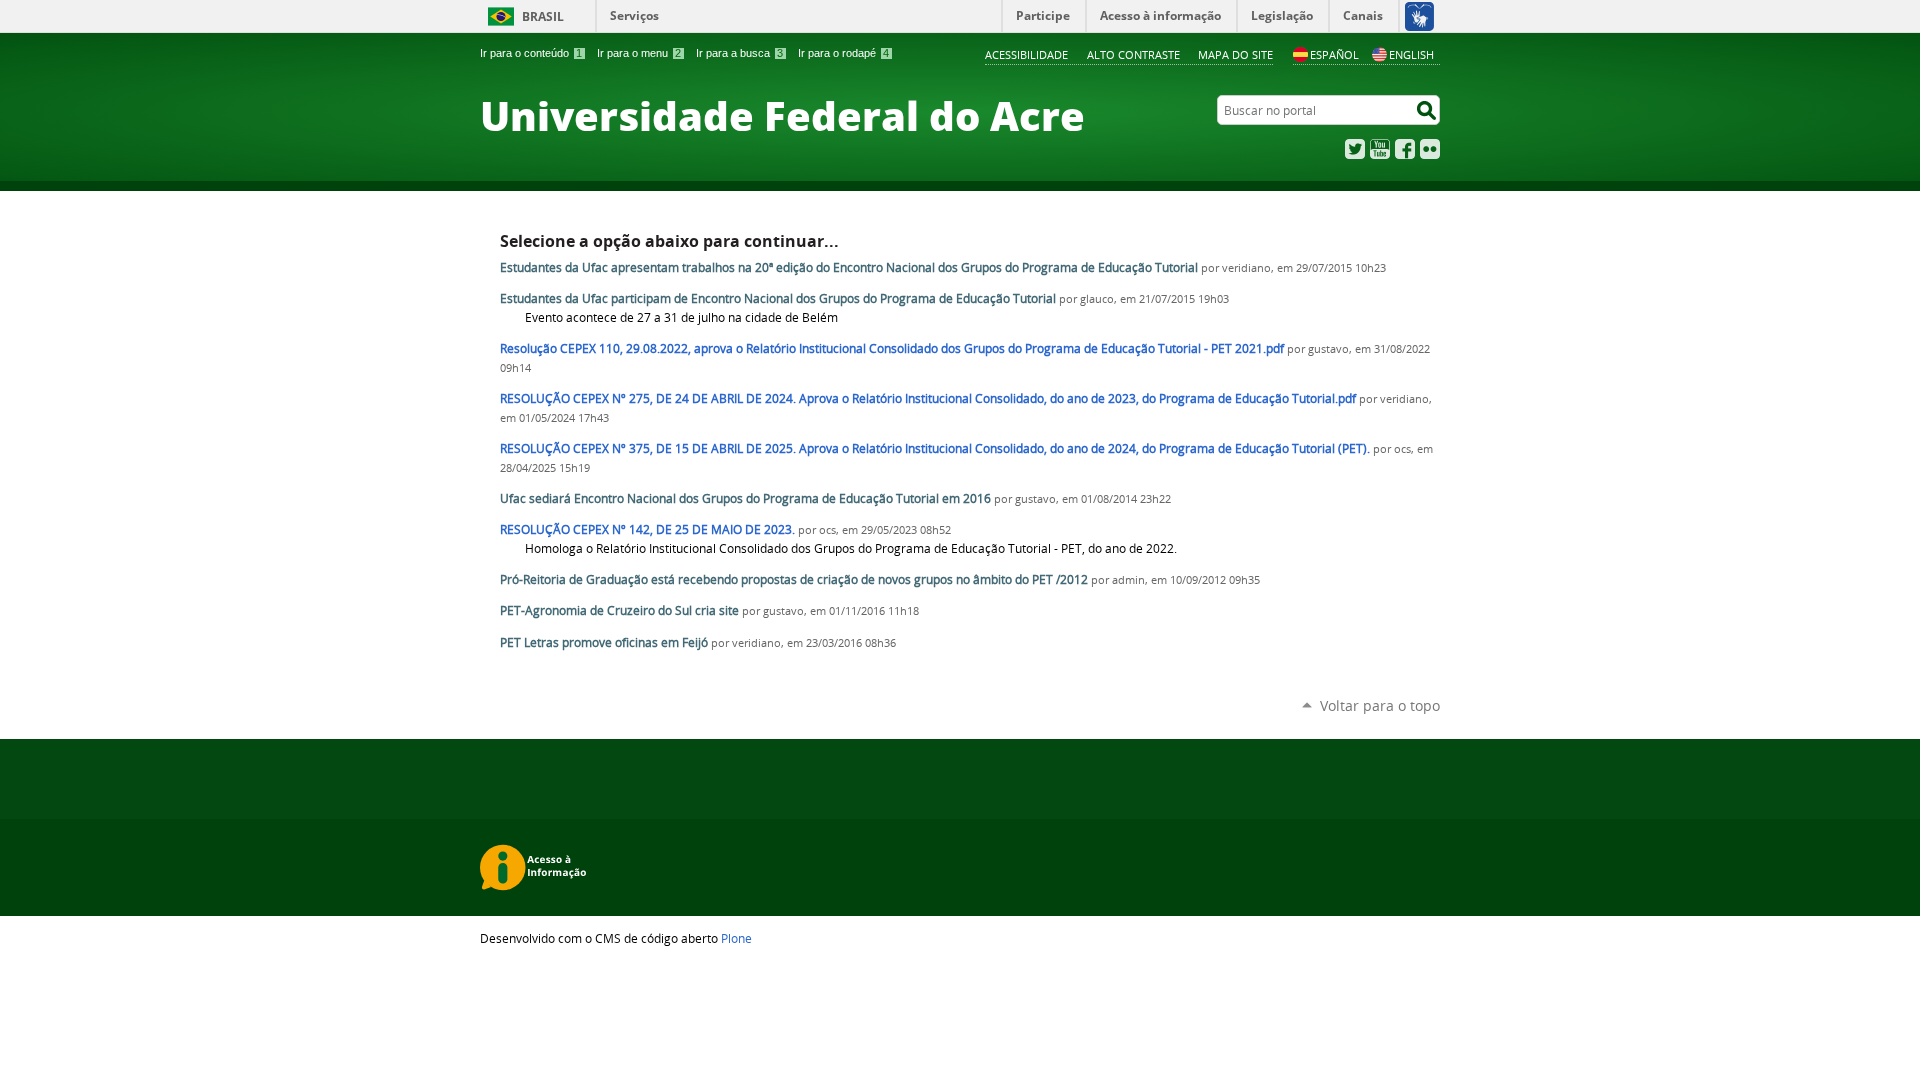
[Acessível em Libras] (1418, 16)
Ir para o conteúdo (531, 53)
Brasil (543, 16)
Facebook (1405, 149)
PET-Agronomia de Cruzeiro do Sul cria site (619, 610)
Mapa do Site (1235, 54)
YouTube (1380, 149)
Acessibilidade (1026, 54)
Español (1334, 54)
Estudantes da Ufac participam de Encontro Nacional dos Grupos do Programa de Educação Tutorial (778, 298)
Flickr (1430, 149)
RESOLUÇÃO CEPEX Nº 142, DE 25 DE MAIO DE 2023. (647, 529)
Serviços (634, 15)
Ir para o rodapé (843, 53)
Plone (736, 938)
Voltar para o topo (1380, 705)
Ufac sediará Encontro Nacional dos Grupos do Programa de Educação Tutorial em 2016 (745, 498)
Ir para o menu (639, 53)
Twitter (1355, 149)
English (1411, 54)
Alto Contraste (1133, 54)
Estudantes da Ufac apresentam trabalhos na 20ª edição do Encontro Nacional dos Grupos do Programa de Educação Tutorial (850, 267)
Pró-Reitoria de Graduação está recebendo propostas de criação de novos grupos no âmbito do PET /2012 (795, 579)
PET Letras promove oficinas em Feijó (604, 642)
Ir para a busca (739, 53)
